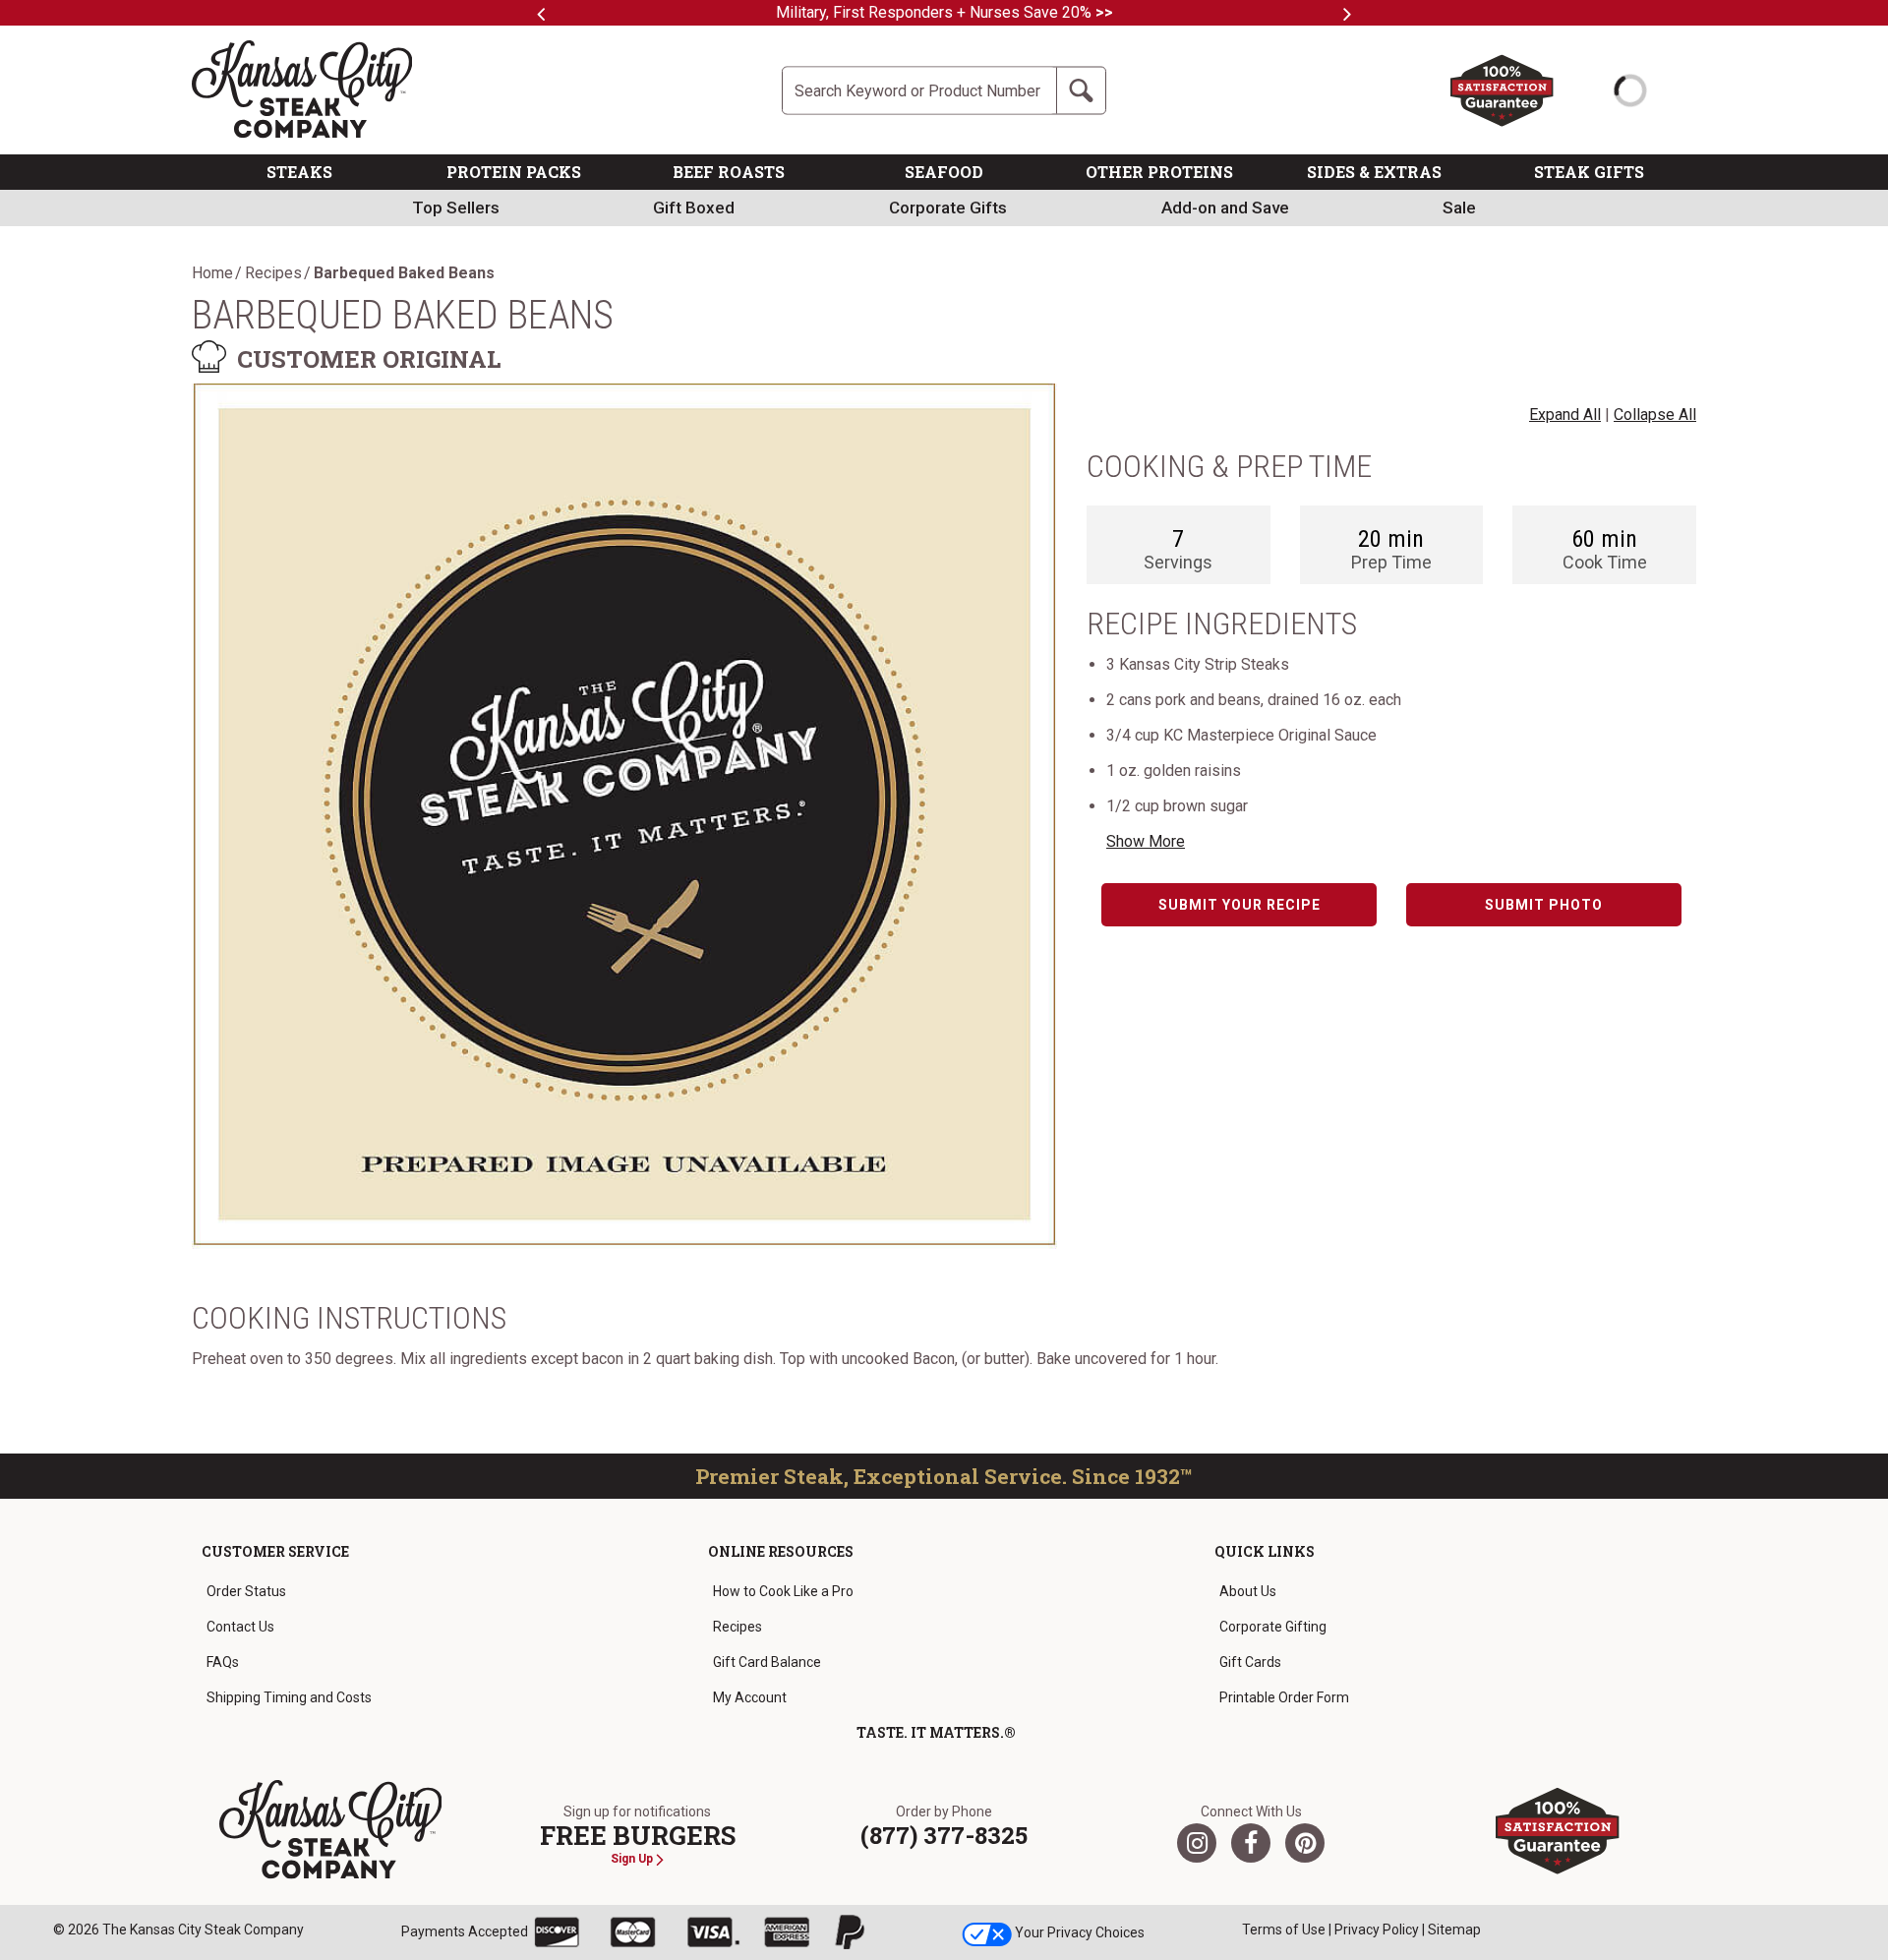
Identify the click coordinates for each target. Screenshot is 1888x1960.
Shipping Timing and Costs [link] (289, 1697)
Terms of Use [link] (1284, 1930)
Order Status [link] (246, 1591)
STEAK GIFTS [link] (1589, 172)
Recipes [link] (737, 1627)
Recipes (273, 273)
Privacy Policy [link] (1377, 1930)
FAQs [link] (223, 1662)
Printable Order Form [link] (1284, 1697)
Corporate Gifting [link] (1273, 1627)
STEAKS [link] (299, 172)
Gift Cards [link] (1250, 1662)
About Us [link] (1248, 1591)
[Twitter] (1197, 1843)
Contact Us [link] (240, 1627)
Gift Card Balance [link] (767, 1662)
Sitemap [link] (1454, 1930)
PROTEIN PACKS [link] (514, 172)
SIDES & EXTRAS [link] (1374, 172)
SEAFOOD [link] (944, 172)
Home (212, 273)
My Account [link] (750, 1697)
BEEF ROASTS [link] (729, 172)
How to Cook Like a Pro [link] (783, 1591)
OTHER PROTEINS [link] (1159, 172)
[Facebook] (1251, 1843)
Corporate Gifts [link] (948, 208)
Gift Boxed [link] (694, 208)
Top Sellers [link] (456, 208)
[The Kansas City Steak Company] (331, 1830)
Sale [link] (1459, 208)
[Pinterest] (1305, 1843)
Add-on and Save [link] (1225, 208)
